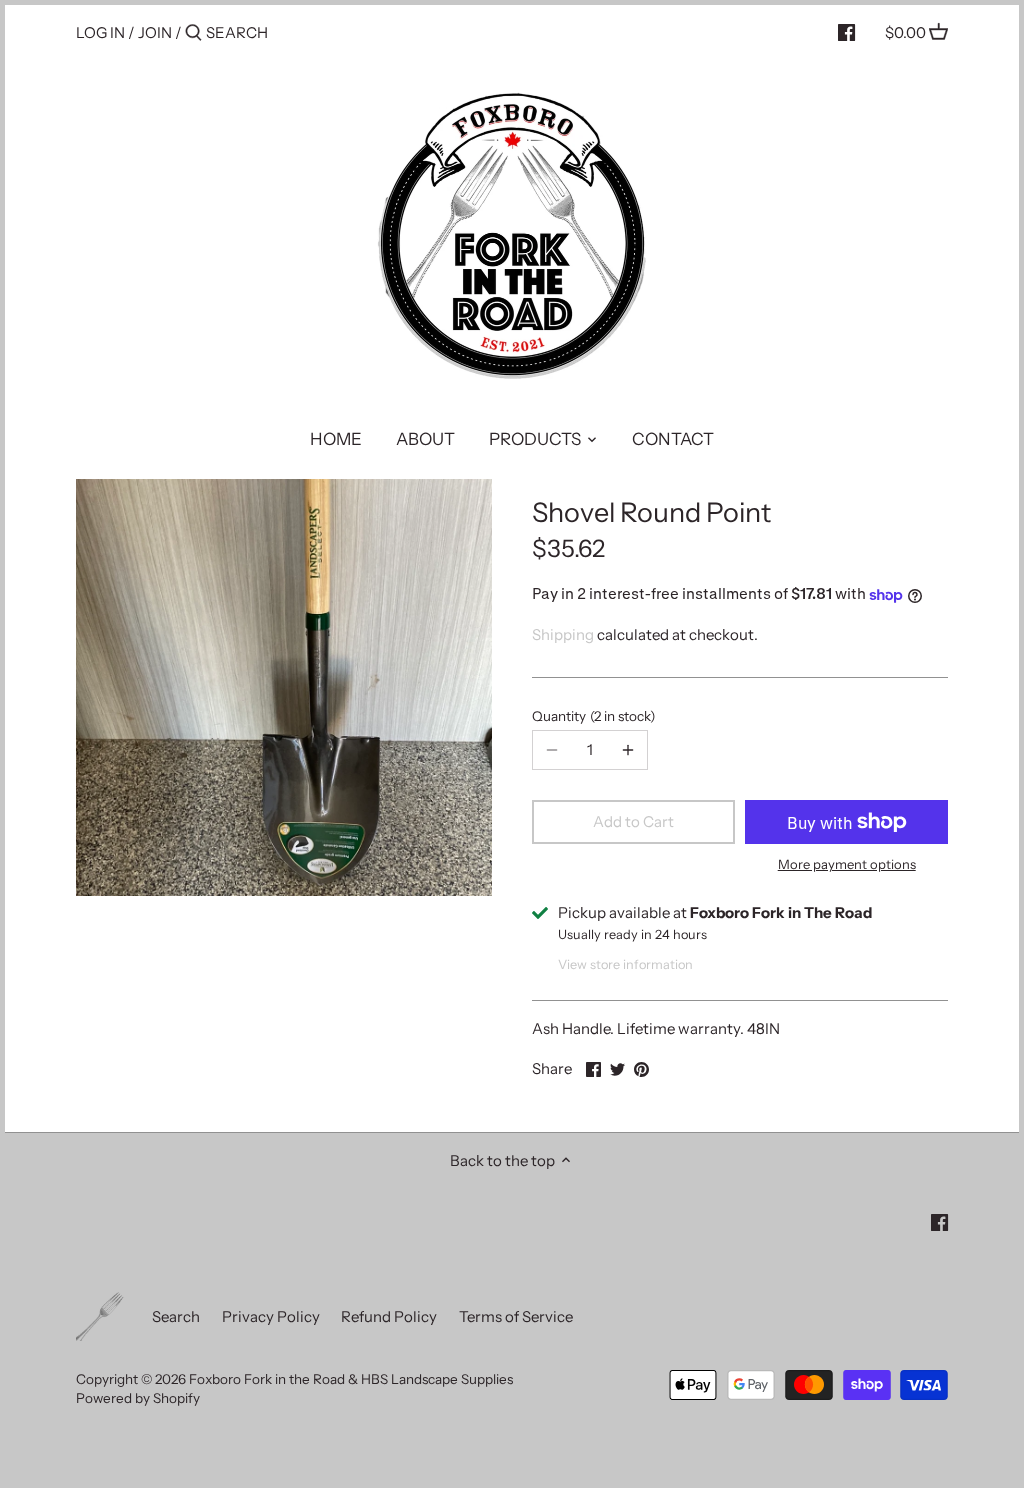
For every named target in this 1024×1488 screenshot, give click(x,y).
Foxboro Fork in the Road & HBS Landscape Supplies (351, 1379)
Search (176, 1316)
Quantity (591, 716)
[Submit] (193, 33)
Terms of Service (516, 1316)
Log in (100, 32)
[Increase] (628, 750)
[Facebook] (846, 32)
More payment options (847, 864)
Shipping (563, 634)
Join (155, 32)
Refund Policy (389, 1316)
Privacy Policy (271, 1316)
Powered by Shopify (138, 1398)
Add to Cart (633, 821)
